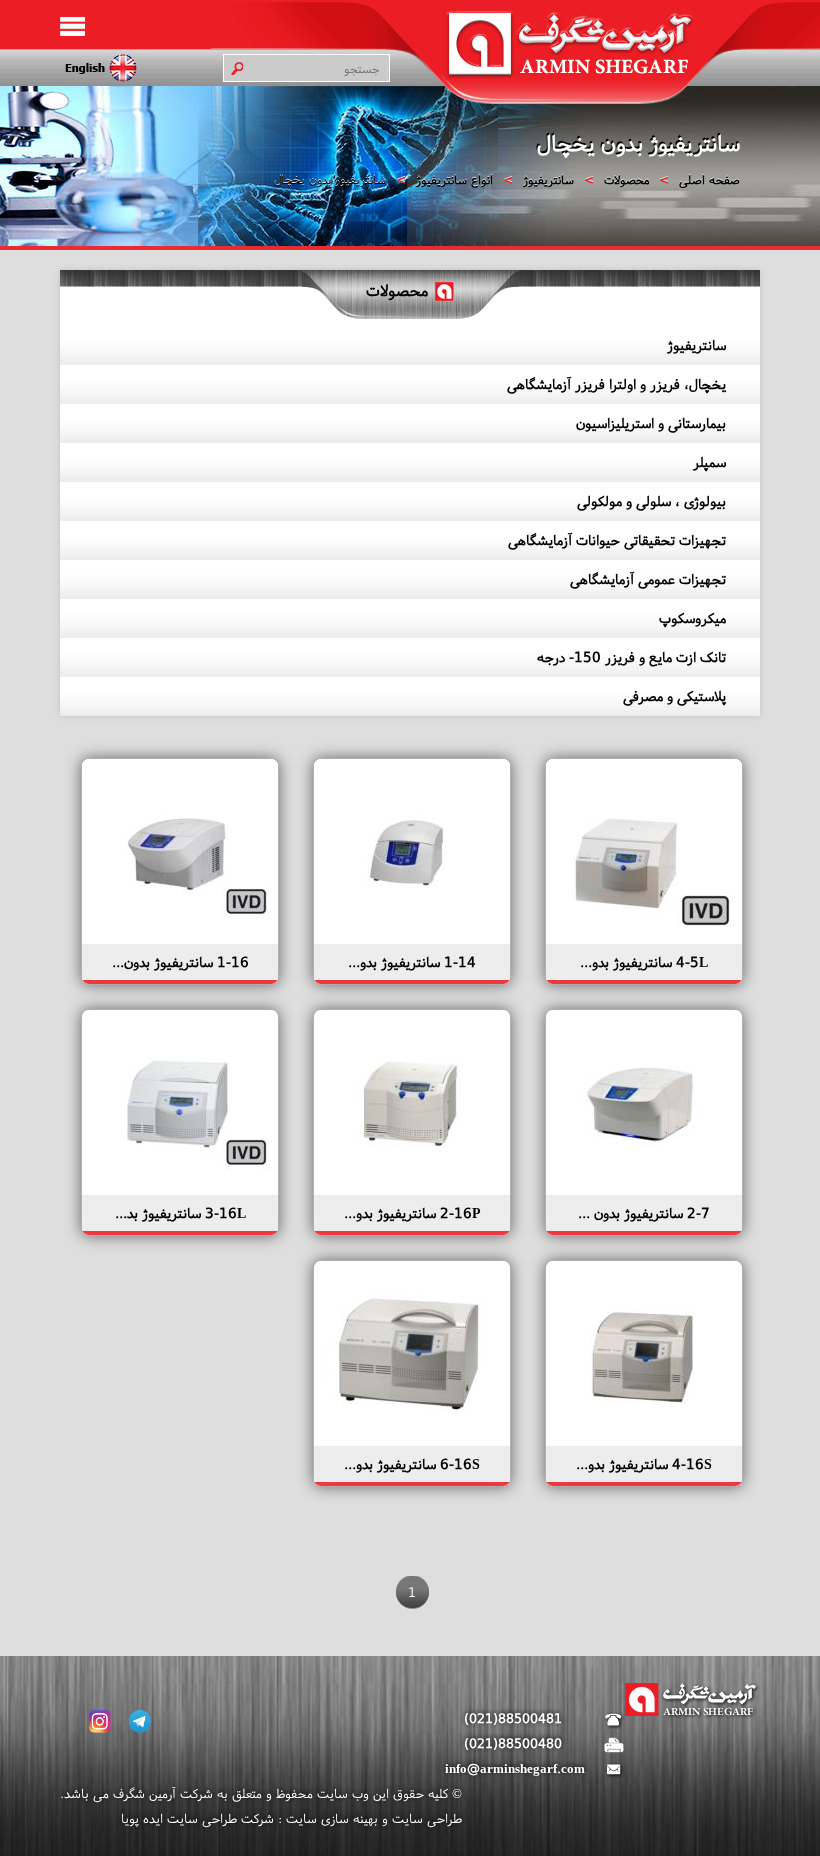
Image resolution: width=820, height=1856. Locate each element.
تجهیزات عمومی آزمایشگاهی (648, 579)
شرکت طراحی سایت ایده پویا (197, 1818)
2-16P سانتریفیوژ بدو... (412, 1213)
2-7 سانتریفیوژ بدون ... (644, 1213)
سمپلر (709, 462)
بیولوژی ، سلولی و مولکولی (651, 501)
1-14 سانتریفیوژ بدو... (412, 962)
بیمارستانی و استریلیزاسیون (651, 423)
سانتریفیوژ (548, 179)
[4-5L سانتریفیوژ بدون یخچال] (642, 939)
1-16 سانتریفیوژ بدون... (180, 962)
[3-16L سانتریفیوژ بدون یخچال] (178, 1190)
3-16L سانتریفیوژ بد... (180, 1213)
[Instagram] (100, 1721)
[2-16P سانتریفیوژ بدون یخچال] (410, 1190)
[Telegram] (140, 1721)
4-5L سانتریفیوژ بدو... (644, 962)
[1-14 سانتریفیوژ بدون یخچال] (410, 939)
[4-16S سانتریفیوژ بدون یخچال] (642, 1441)
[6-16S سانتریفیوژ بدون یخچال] (410, 1441)
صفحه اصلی (709, 179)
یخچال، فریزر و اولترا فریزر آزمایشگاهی (616, 384)
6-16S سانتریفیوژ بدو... (412, 1464)
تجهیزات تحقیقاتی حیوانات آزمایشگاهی (617, 540)
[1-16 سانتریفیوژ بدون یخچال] (178, 939)
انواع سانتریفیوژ (454, 179)
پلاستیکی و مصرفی (674, 696)
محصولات (626, 179)
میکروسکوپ (692, 618)
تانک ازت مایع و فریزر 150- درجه (631, 657)
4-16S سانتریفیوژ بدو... (644, 1464)
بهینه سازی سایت (330, 1818)
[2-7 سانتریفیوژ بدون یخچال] (642, 1190)
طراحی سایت (425, 1818)
